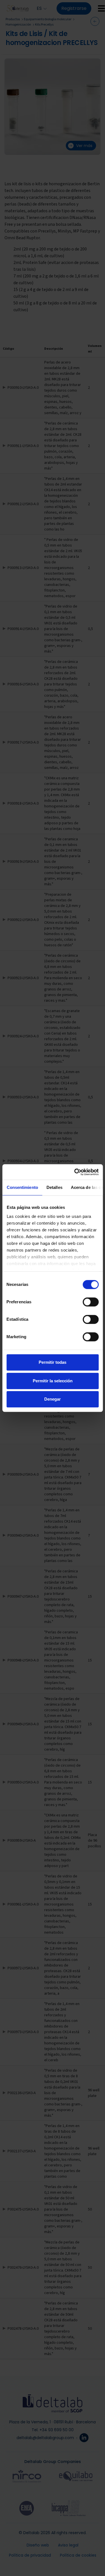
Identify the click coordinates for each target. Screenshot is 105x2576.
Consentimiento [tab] (22, 1187)
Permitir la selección (53, 1381)
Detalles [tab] (54, 1187)
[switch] (91, 1302)
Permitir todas (53, 1362)
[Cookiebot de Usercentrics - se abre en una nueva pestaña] (75, 1172)
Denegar (53, 1399)
